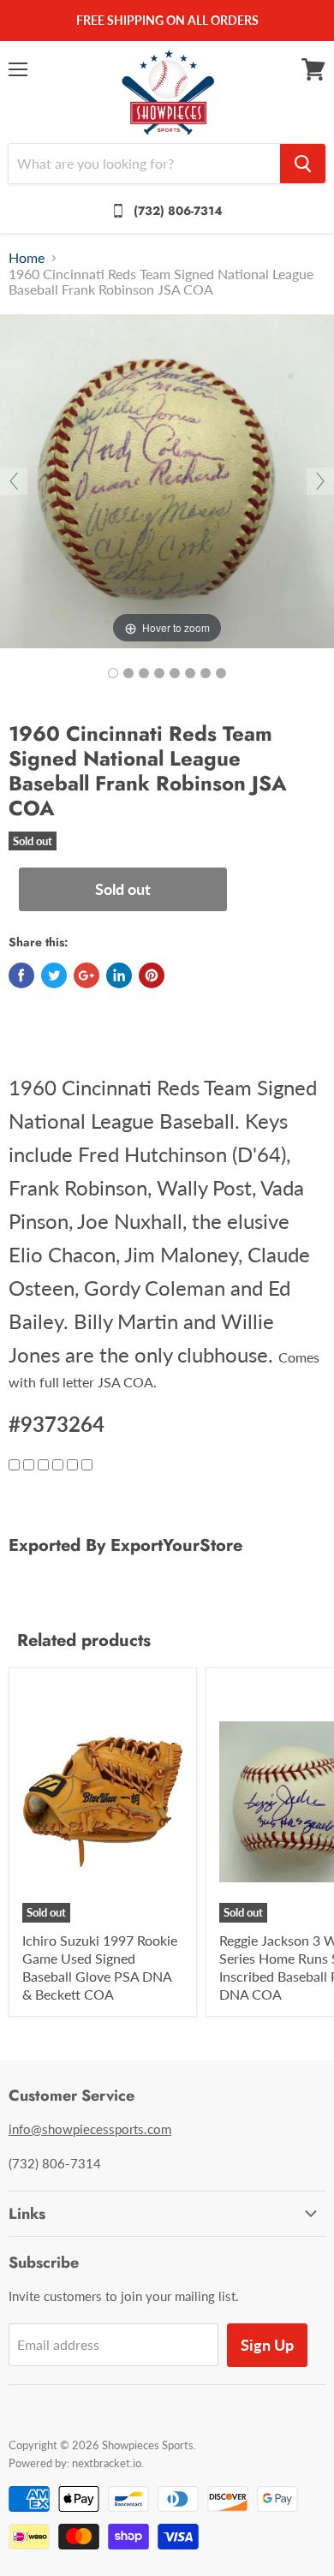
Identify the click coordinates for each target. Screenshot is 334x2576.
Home (27, 258)
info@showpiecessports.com (90, 2129)
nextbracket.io (107, 2463)
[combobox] (144, 164)
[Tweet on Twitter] (54, 975)
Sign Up (267, 2345)
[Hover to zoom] (167, 479)
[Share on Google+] (86, 975)
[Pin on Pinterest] (152, 975)
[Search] (303, 164)
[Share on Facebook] (21, 975)
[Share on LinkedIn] (119, 975)
